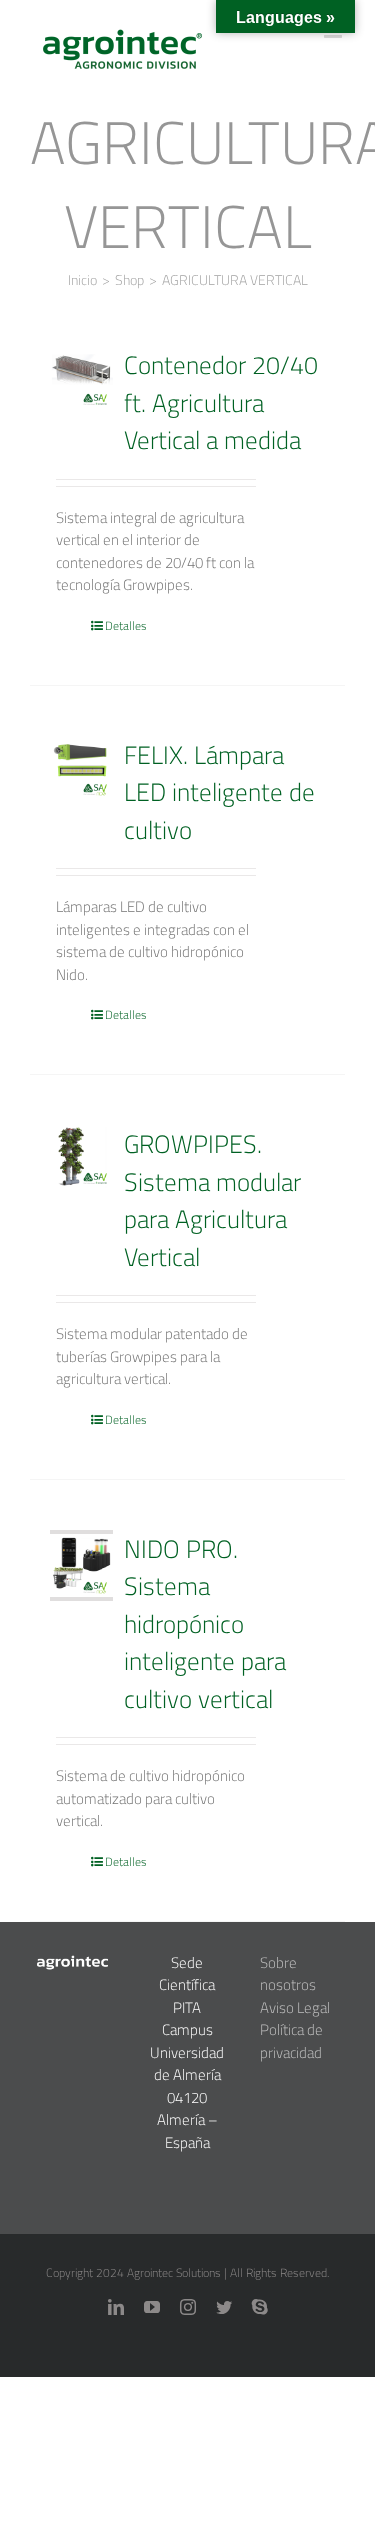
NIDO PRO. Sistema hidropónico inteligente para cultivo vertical (205, 1623)
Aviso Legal (295, 2007)
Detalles (126, 626)
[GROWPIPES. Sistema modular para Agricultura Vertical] (81, 1156)
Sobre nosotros (288, 1974)
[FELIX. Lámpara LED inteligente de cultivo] (81, 767)
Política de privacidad (291, 2041)
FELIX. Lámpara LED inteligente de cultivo (219, 792)
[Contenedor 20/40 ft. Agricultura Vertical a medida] (81, 377)
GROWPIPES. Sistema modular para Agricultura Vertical (212, 1200)
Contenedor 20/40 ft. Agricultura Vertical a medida (221, 402)
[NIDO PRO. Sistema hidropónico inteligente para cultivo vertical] (81, 1565)
